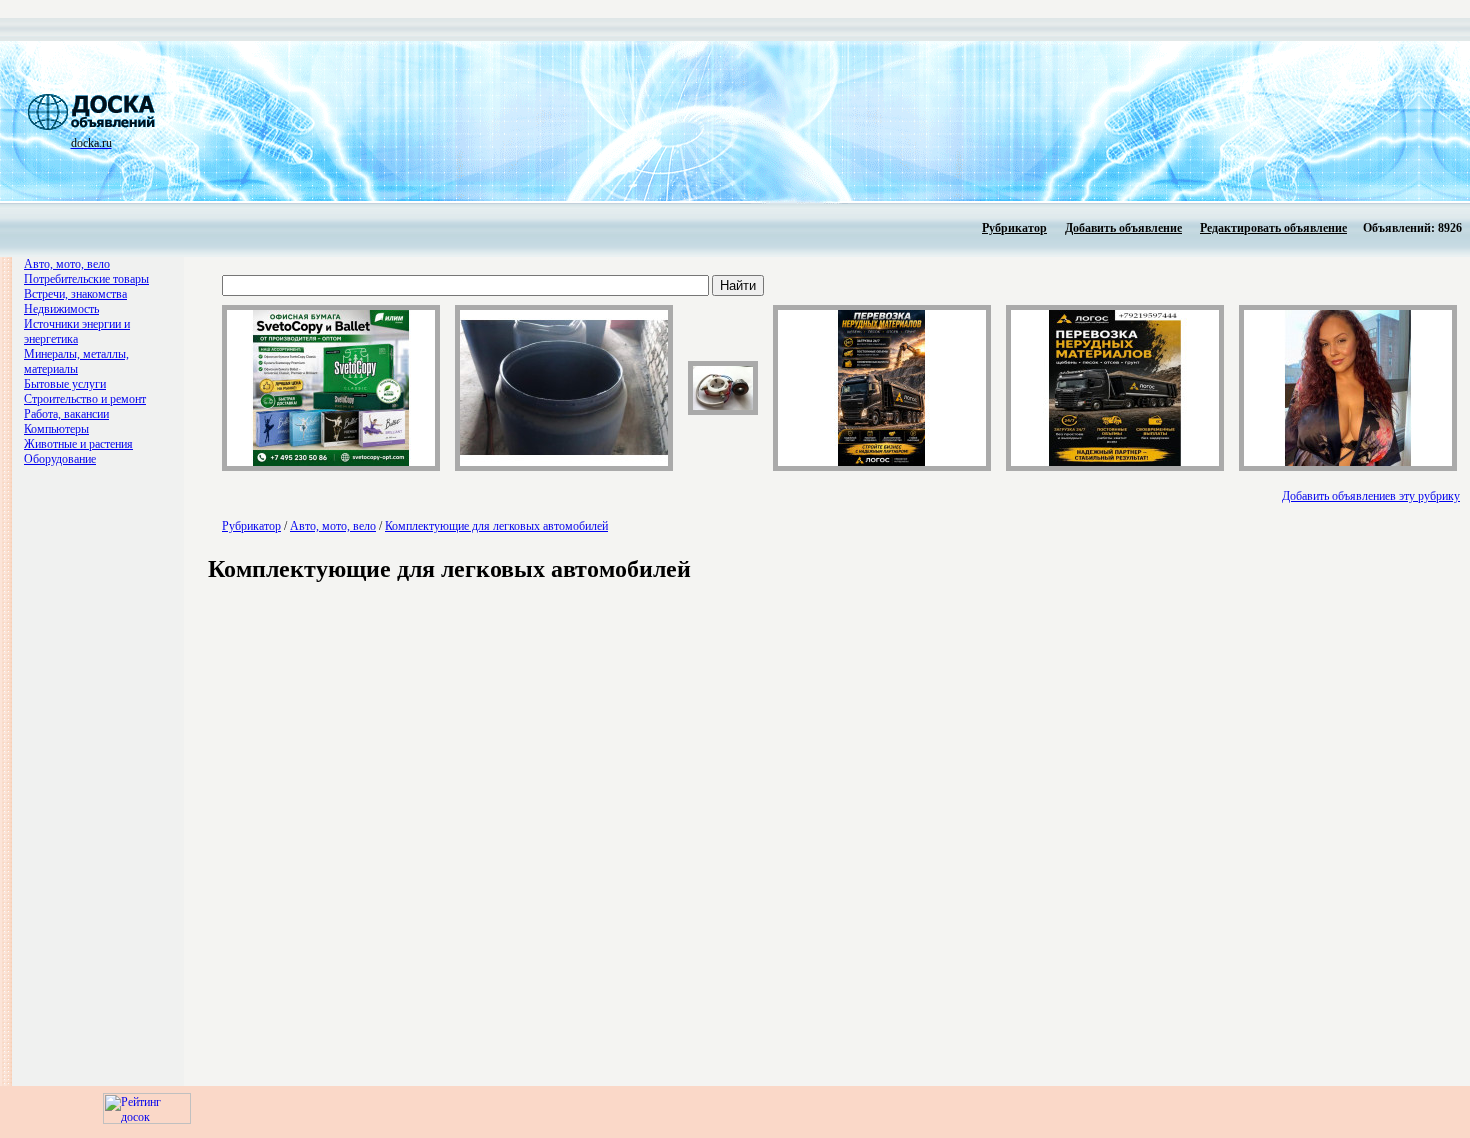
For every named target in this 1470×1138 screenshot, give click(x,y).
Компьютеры (56, 429)
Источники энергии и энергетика (77, 331)
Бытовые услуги (65, 384)
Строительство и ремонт (85, 399)
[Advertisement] (716, 121)
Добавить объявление (1123, 228)
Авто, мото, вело (67, 264)
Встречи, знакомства (75, 294)
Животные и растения (78, 444)
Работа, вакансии (66, 414)
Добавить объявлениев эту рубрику (1371, 496)
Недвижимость (61, 309)
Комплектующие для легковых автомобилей (496, 526)
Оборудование (60, 459)
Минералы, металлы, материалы (76, 361)
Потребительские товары (86, 279)
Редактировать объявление (1273, 228)
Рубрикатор (1014, 228)
